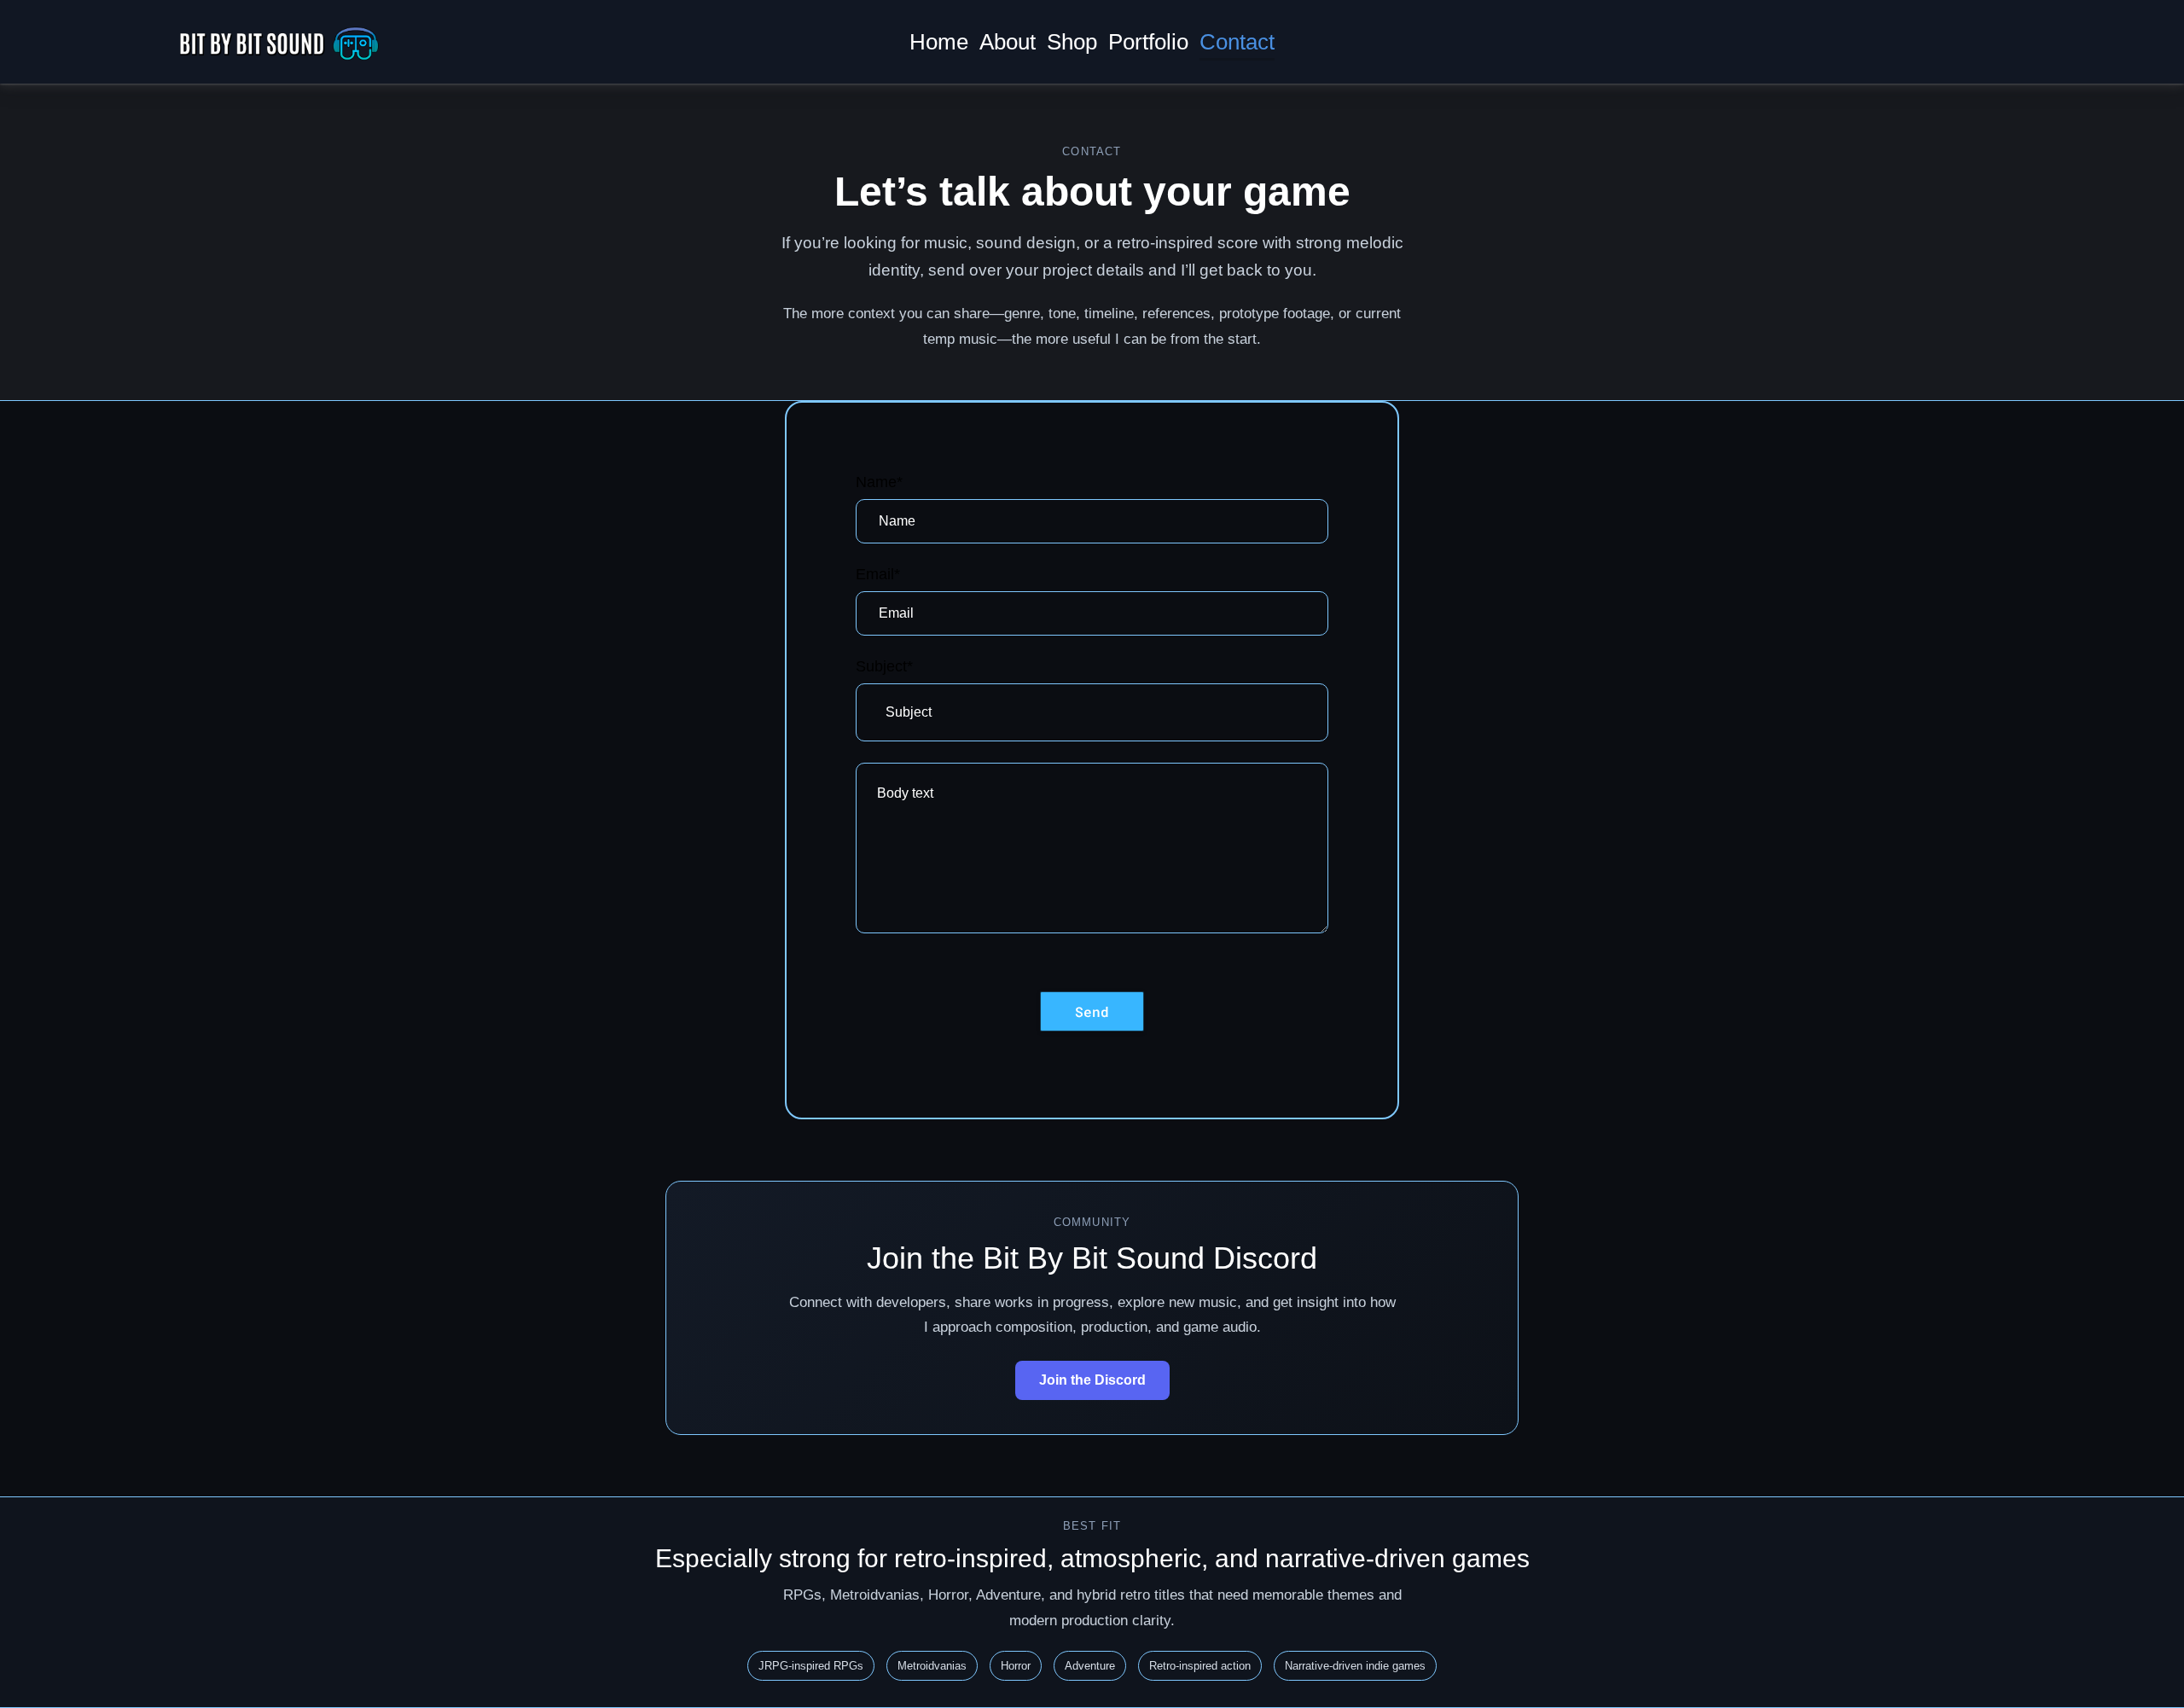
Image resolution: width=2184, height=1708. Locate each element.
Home (939, 42)
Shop (1072, 42)
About (1008, 42)
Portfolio (1148, 42)
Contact (1237, 42)
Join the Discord (1092, 1380)
